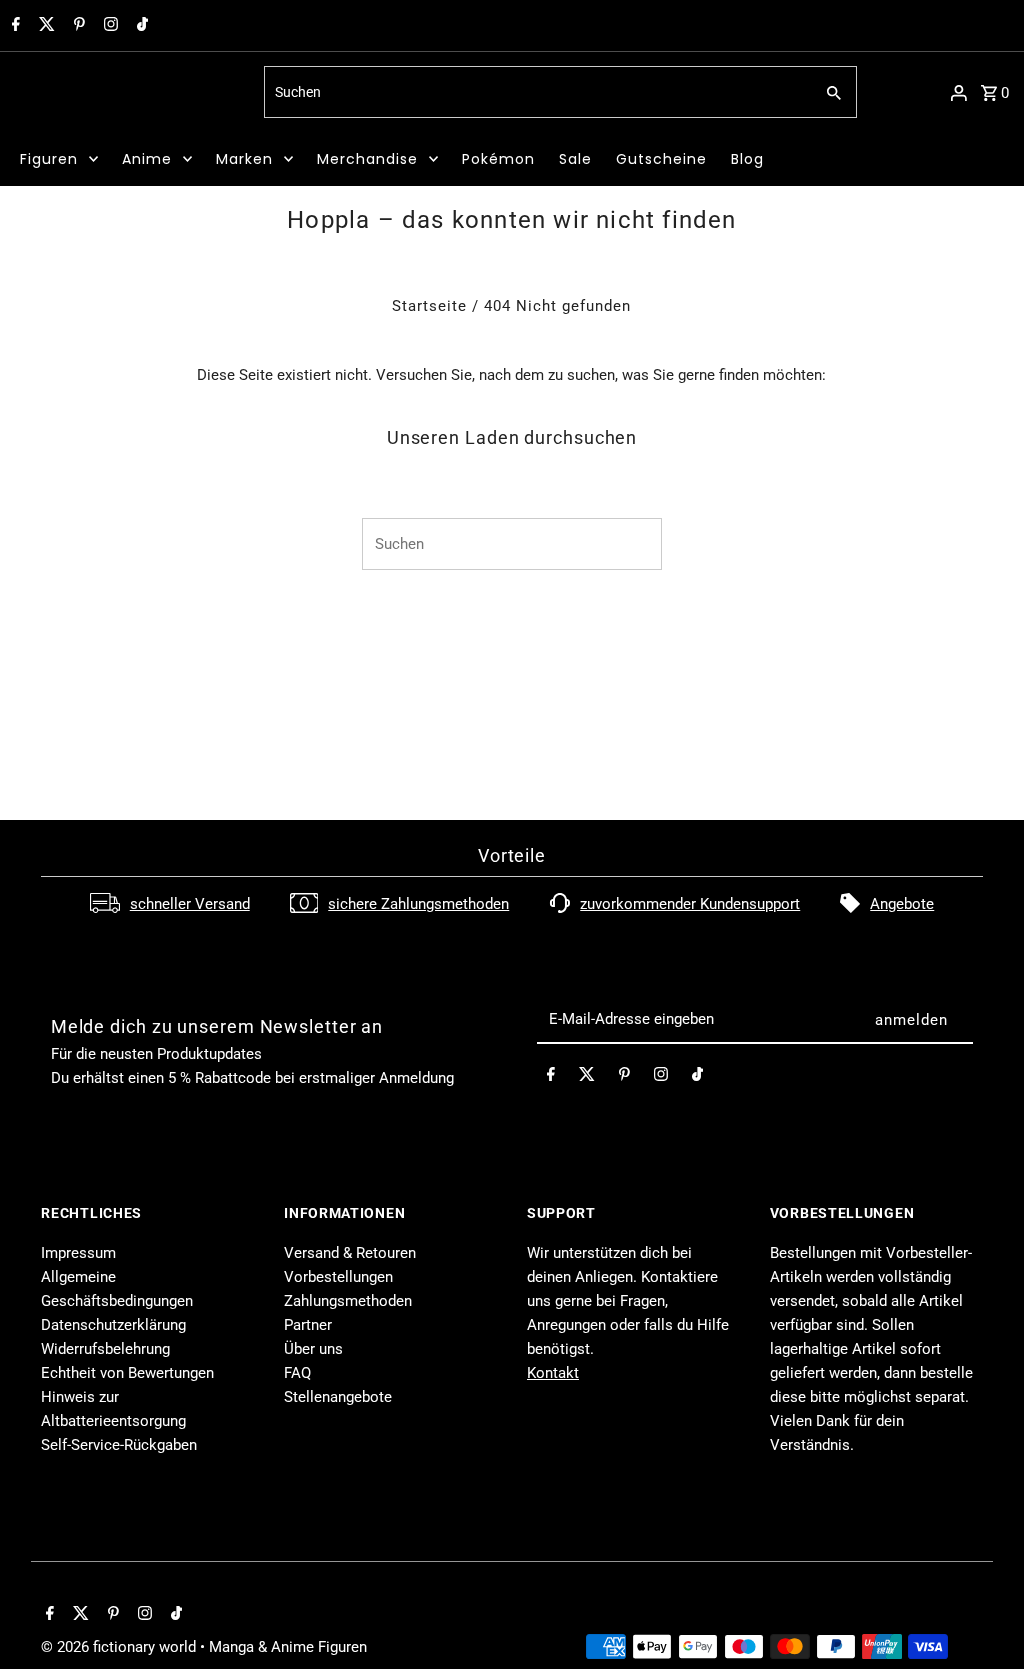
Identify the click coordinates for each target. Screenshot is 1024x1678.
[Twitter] (44, 26)
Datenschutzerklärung (113, 1325)
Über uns (313, 1349)
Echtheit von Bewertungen (127, 1373)
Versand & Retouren (350, 1253)
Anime (147, 159)
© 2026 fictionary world (120, 1647)
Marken (244, 159)
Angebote (902, 904)
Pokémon (498, 159)
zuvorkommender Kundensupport (690, 904)
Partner (308, 1325)
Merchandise (367, 159)
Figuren (49, 159)
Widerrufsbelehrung (105, 1349)
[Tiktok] (140, 26)
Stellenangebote (338, 1397)
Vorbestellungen (338, 1277)
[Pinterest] (77, 26)
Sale (575, 159)
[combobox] (536, 92)
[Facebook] (13, 26)
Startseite (429, 306)
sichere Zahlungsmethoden (418, 904)
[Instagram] (108, 26)
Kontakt (553, 1373)
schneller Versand (190, 904)
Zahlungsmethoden (348, 1301)
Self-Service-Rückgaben (119, 1445)
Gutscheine (661, 159)
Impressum (78, 1253)
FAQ (297, 1373)
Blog (747, 159)
